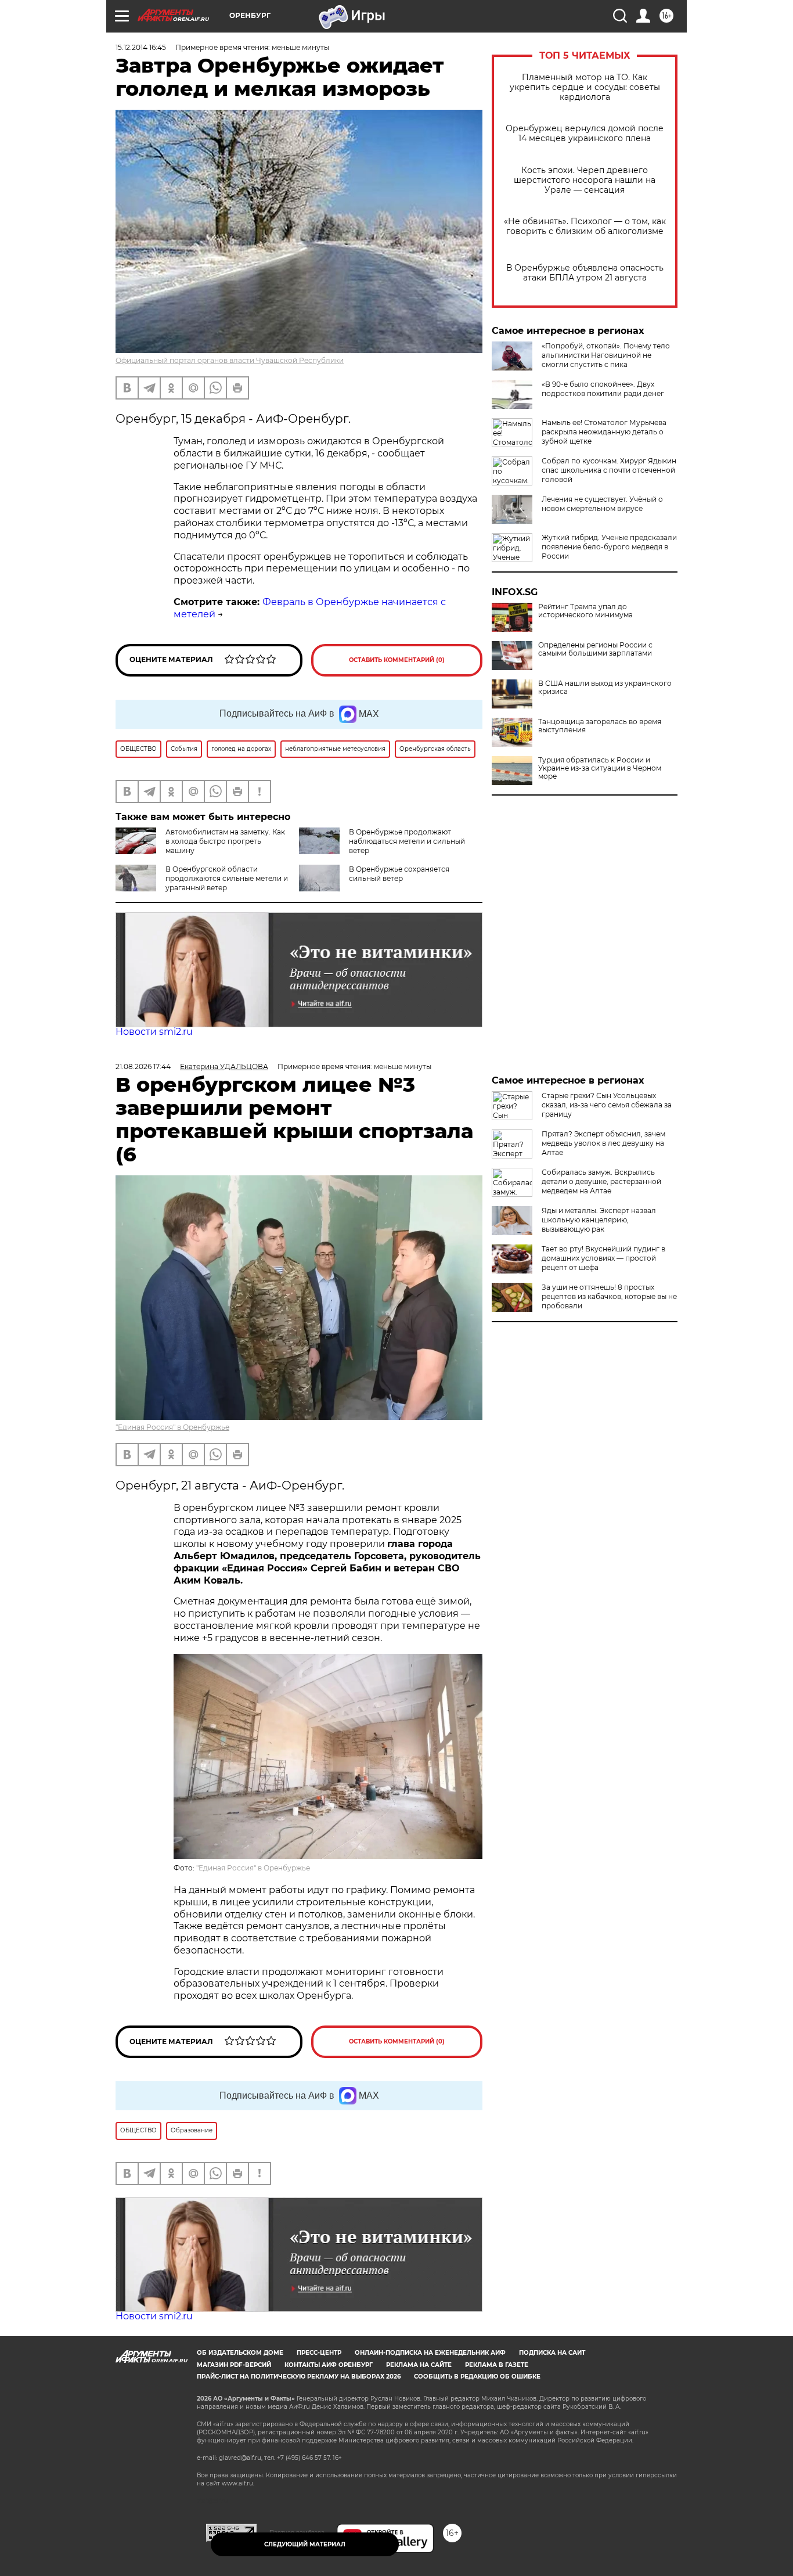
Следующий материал (305, 2544)
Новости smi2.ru (154, 1032)
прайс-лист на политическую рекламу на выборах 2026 (299, 2377)
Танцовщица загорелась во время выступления (600, 726)
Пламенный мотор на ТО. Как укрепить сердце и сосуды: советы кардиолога (585, 87)
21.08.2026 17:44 (143, 1066)
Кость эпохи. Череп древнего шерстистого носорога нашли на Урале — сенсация (585, 180)
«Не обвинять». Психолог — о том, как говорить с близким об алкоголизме (585, 226)
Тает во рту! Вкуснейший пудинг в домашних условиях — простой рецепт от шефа (603, 1258)
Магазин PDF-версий (234, 2365)
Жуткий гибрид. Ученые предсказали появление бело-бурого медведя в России (609, 547)
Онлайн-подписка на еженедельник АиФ (430, 2353)
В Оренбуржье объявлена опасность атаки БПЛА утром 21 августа (585, 273)
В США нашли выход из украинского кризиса (605, 688)
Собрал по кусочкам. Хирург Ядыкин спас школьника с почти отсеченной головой (609, 470)
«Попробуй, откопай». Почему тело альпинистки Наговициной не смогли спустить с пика (606, 355)
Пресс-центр (319, 2353)
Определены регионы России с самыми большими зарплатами (595, 649)
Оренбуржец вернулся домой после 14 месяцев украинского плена (585, 134)
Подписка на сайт (552, 2353)
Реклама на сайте (419, 2365)
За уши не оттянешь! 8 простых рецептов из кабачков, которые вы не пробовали (609, 1296)
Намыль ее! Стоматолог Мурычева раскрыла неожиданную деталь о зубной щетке (604, 432)
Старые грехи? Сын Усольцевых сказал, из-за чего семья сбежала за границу (607, 1105)
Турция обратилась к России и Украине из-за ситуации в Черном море (600, 768)
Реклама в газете (497, 2365)
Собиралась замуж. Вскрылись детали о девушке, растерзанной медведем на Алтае (601, 1181)
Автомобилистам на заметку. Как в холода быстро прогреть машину (225, 841)
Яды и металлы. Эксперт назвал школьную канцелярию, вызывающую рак (599, 1220)
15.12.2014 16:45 (141, 47)
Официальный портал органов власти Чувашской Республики (230, 360)
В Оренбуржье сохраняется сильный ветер (399, 874)
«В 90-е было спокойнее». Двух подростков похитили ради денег (603, 389)
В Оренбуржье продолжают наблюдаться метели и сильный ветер (407, 841)
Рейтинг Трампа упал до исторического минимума (585, 611)
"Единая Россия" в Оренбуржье (172, 1427)
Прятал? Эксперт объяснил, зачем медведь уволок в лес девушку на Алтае (603, 1143)
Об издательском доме (240, 2353)
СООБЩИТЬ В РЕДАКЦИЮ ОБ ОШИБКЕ (477, 2377)
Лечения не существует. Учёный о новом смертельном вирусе (602, 504)
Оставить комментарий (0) (397, 660)
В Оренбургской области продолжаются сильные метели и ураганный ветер (227, 878)
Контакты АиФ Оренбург (329, 2365)
